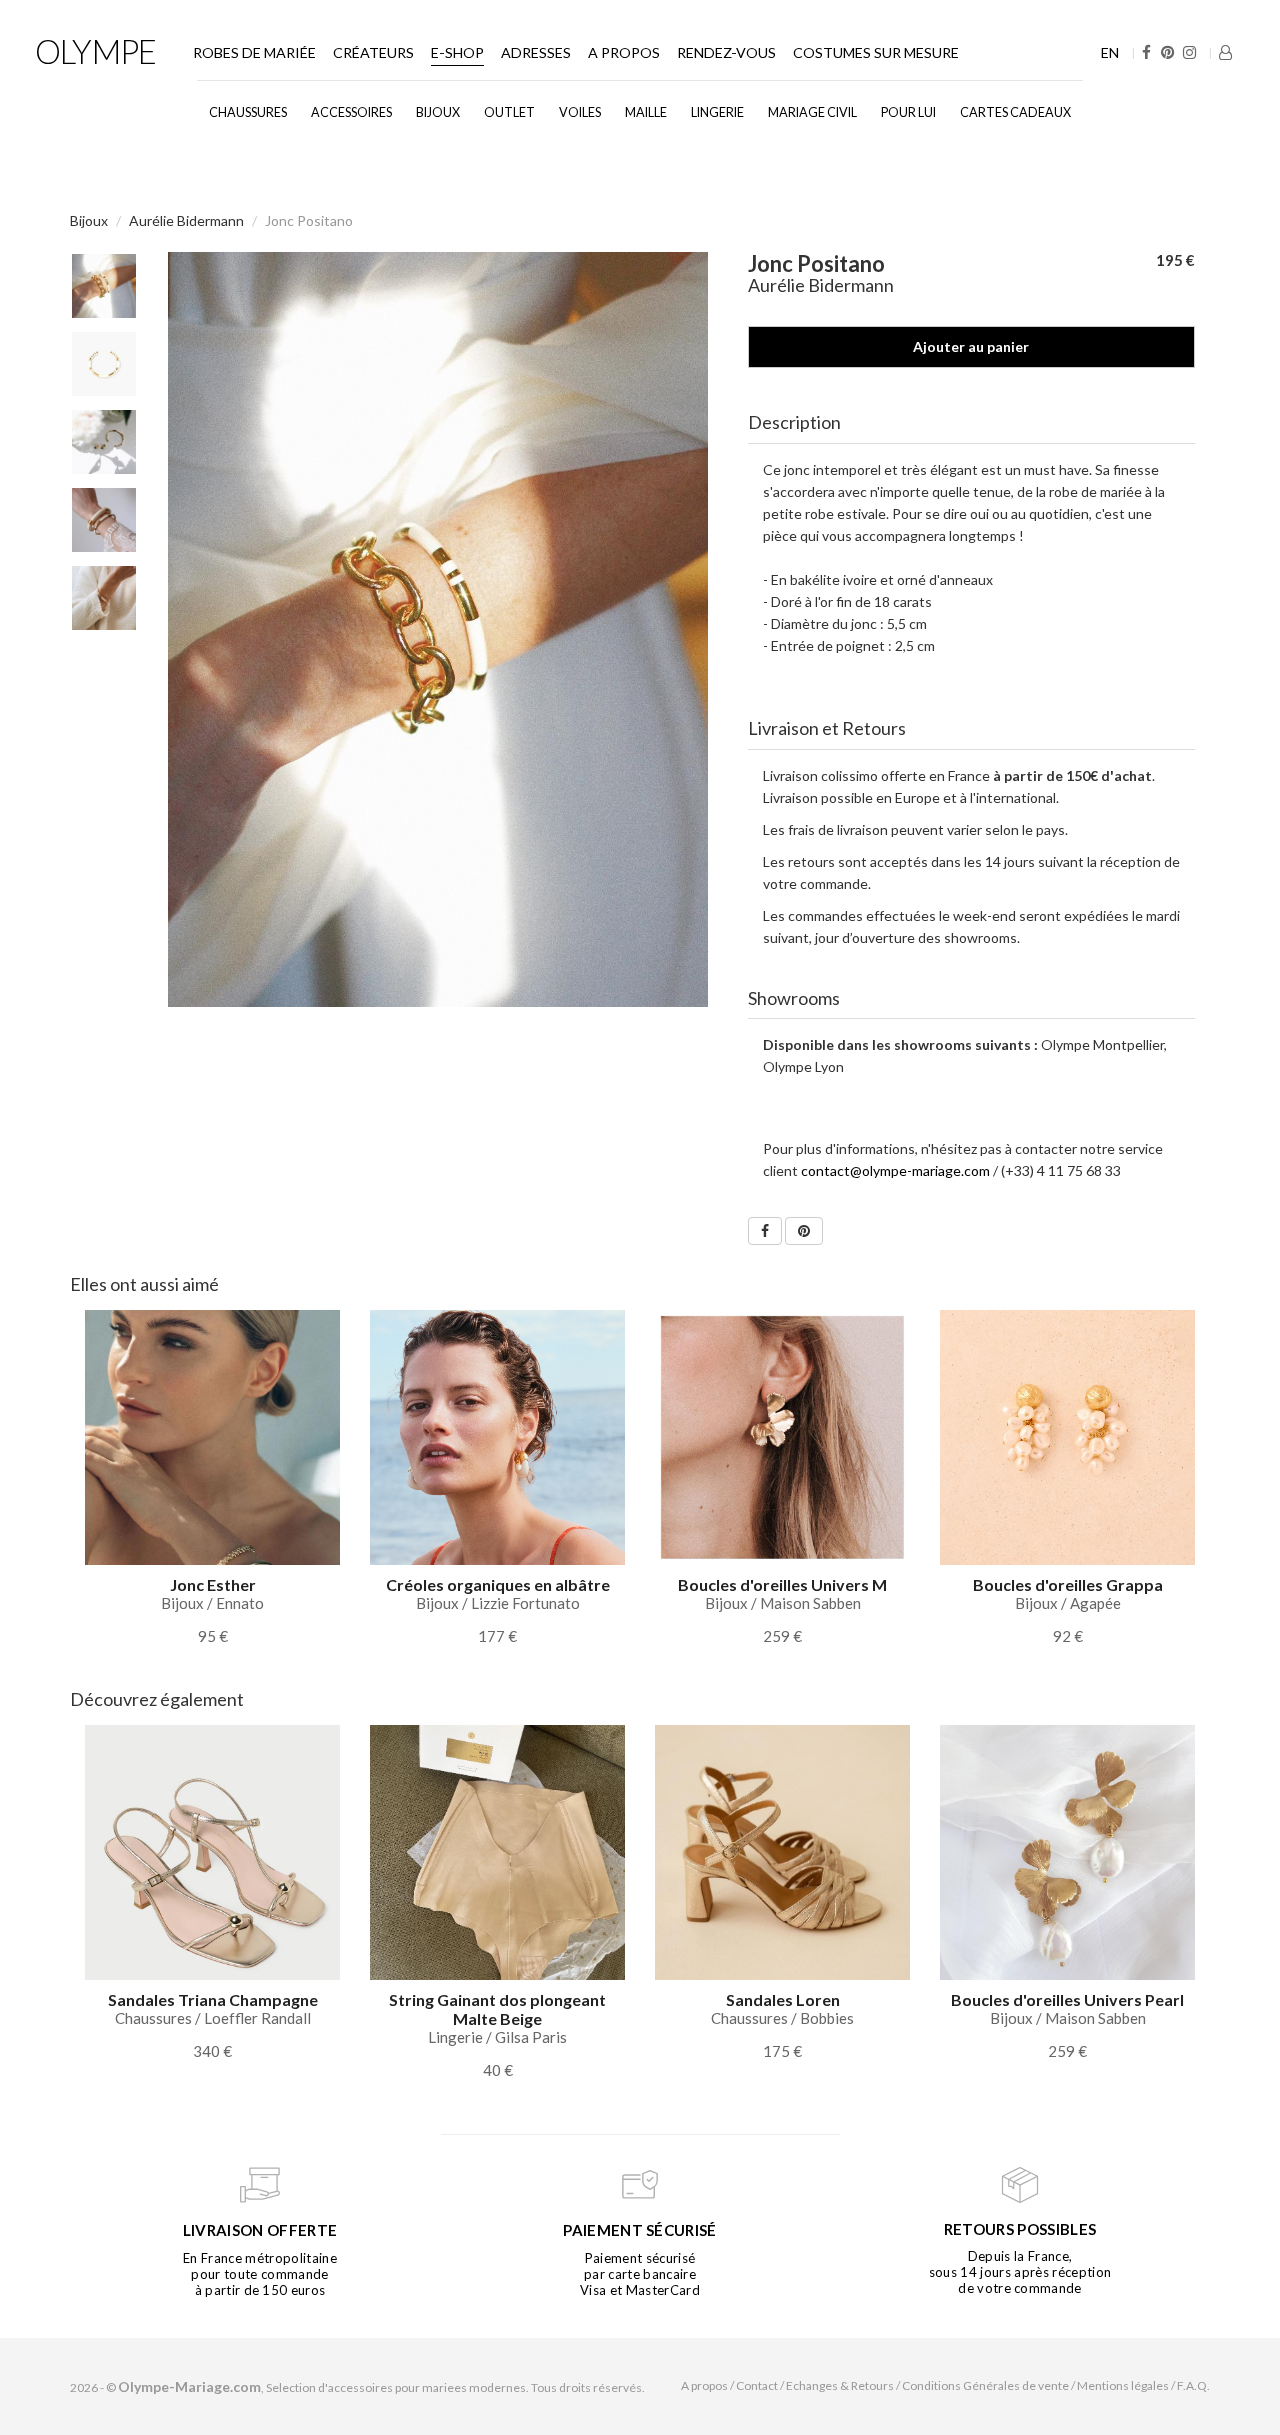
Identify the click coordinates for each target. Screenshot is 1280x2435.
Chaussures (248, 112)
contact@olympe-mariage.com (895, 1170)
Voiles (580, 112)
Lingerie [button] (717, 112)
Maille (646, 112)
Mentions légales (1123, 2385)
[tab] (972, 423)
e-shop (457, 52)
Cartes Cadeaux (1015, 112)
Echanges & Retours (840, 2385)
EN (1110, 52)
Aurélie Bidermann (186, 220)
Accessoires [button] (351, 112)
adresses (536, 52)
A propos (624, 52)
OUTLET (509, 112)
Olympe (95, 51)
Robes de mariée (254, 52)
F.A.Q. (1193, 2385)
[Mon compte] (1225, 52)
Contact (757, 2385)
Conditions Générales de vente (985, 2385)
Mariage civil (812, 112)
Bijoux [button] (438, 112)
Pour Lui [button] (908, 112)
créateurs (373, 52)
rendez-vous (726, 52)
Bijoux (89, 220)
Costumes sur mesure (876, 52)
